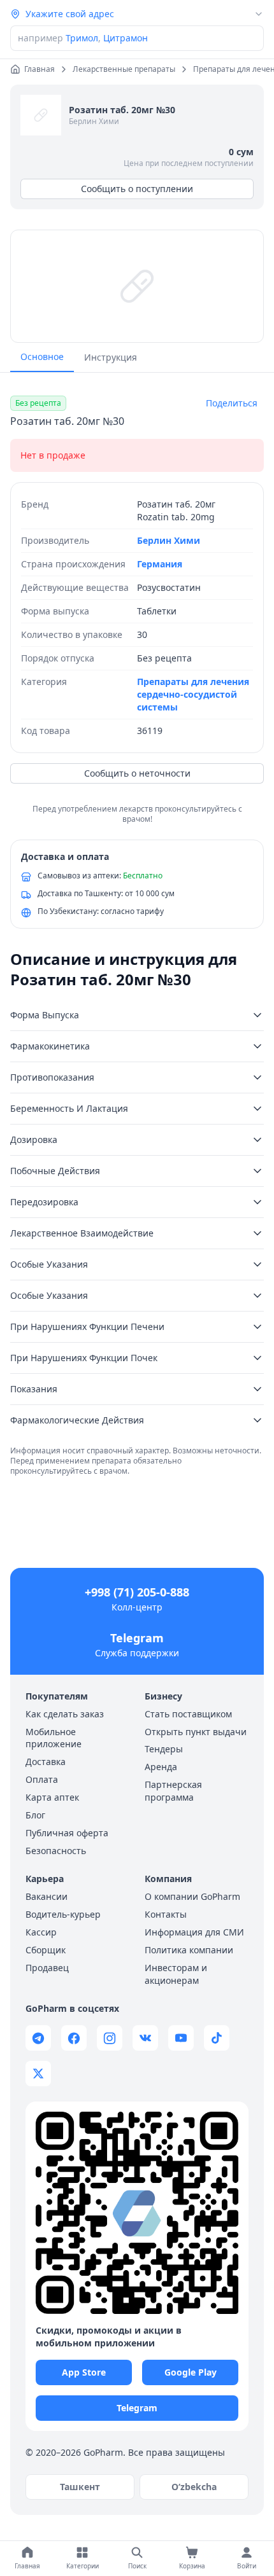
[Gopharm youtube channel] (181, 2038)
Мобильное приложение (54, 1738)
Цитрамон (126, 38)
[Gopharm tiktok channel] (217, 2038)
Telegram (137, 1638)
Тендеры (164, 1749)
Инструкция (111, 357)
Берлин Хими (94, 121)
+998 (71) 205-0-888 (137, 1592)
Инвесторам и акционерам (176, 1974)
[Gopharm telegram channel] (38, 2038)
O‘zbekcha (194, 2487)
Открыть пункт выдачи (196, 1732)
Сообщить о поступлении (137, 189)
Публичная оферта (67, 1833)
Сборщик (46, 1950)
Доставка (46, 1762)
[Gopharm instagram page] (110, 2038)
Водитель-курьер (63, 1914)
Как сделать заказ (65, 1714)
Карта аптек (52, 1797)
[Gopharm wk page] (145, 2038)
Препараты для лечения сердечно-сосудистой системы (193, 694)
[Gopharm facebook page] (74, 2038)
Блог (35, 1815)
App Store (84, 2372)
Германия (160, 564)
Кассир (41, 1932)
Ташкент (80, 2487)
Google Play (191, 2372)
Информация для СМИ (194, 1932)
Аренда (161, 1767)
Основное (42, 357)
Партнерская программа (173, 1791)
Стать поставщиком (188, 1714)
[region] (137, 286)
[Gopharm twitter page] (38, 2074)
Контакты (166, 1914)
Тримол (82, 38)
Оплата (42, 1779)
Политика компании (189, 1950)
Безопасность (56, 1851)
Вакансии (47, 1896)
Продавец (47, 1968)
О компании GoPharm (192, 1896)
